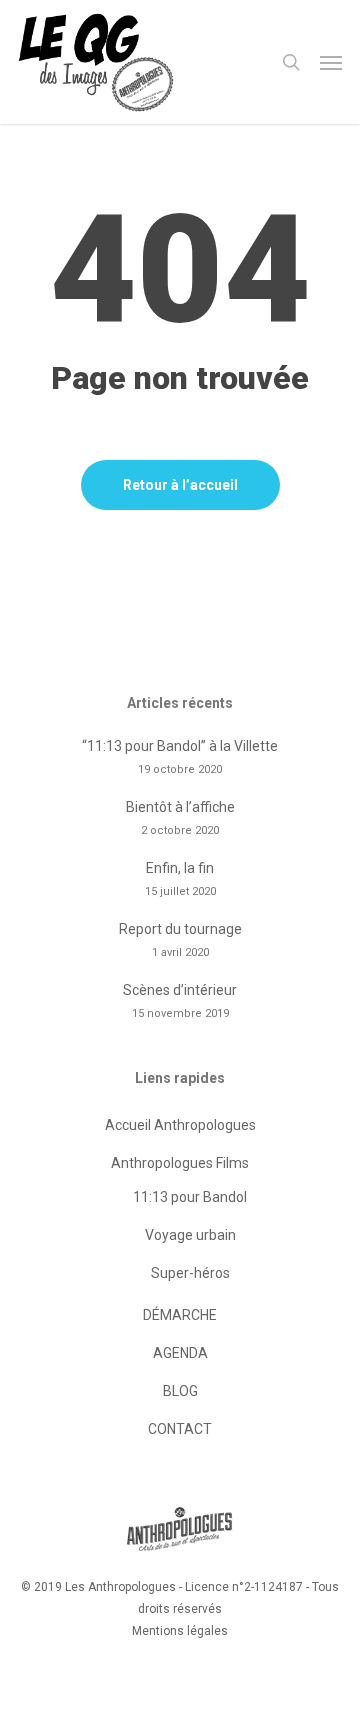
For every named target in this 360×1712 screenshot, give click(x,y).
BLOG (180, 1391)
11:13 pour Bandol (190, 1197)
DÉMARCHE (180, 1315)
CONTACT (180, 1429)
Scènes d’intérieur (180, 990)
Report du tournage (180, 929)
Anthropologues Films (180, 1163)
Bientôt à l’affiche (180, 807)
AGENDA (180, 1353)
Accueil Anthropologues (180, 1125)
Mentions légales (180, 1631)
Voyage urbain (190, 1235)
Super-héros (190, 1273)
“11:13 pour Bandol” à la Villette (180, 746)
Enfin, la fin (180, 868)
